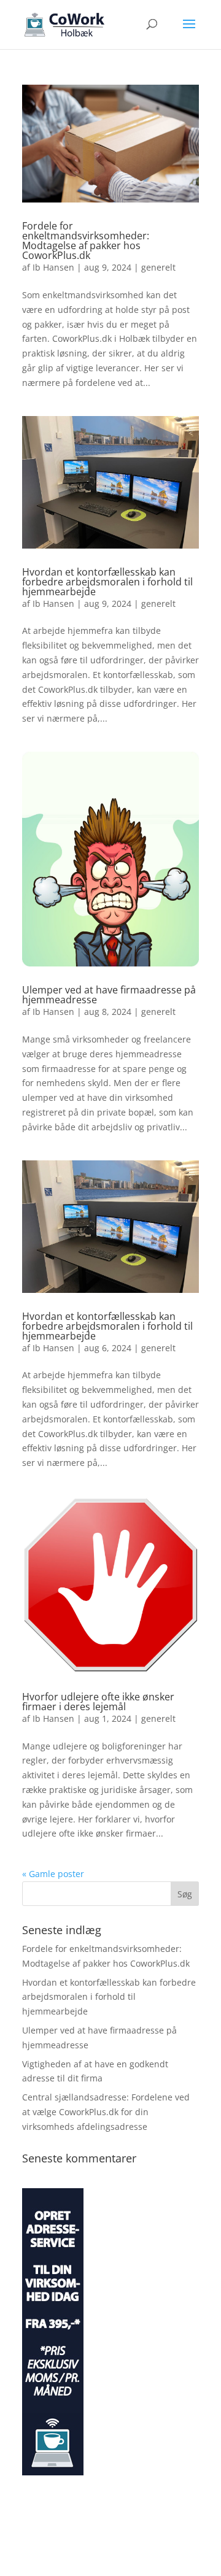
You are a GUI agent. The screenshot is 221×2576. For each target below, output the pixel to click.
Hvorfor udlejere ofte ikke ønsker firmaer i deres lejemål (98, 1702)
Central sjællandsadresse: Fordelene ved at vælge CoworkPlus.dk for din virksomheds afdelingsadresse (106, 2112)
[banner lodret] (53, 2472)
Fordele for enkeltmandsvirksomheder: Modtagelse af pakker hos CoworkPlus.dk (86, 241)
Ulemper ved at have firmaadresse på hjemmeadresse (109, 995)
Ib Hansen (53, 267)
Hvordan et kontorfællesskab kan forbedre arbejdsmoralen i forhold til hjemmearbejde (107, 582)
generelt (158, 267)
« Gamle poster (53, 1874)
